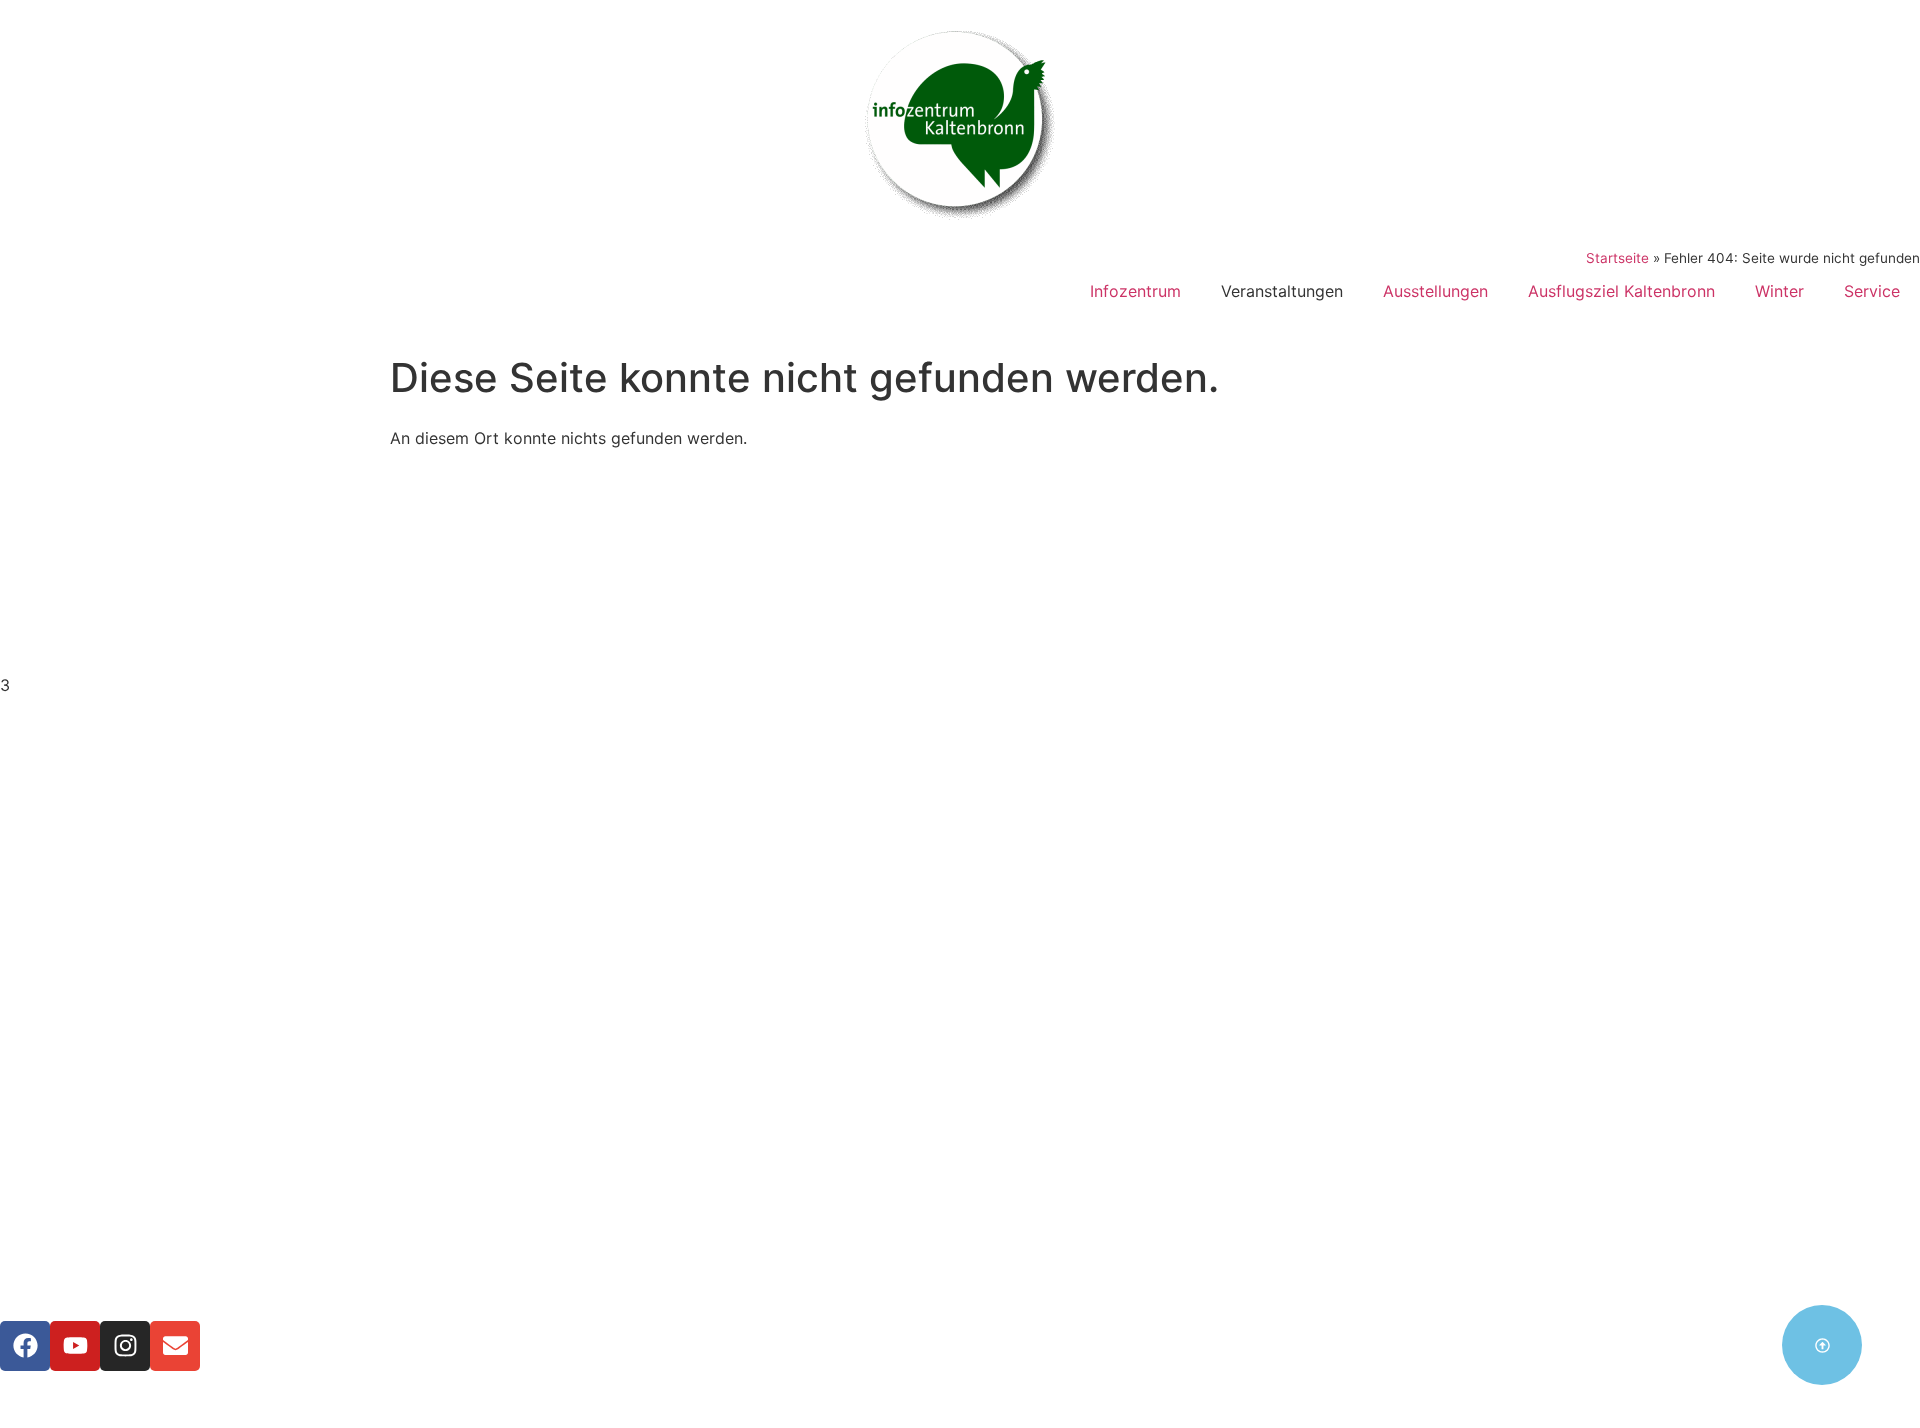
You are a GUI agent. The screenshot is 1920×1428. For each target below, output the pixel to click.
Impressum (960, 1112)
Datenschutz (960, 1136)
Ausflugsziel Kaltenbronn (1621, 291)
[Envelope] (175, 1346)
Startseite (1617, 258)
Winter (1779, 291)
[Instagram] (125, 1346)
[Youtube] (75, 1346)
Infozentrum (1135, 291)
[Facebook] (25, 1346)
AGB (960, 1160)
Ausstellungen (1435, 291)
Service (1872, 291)
